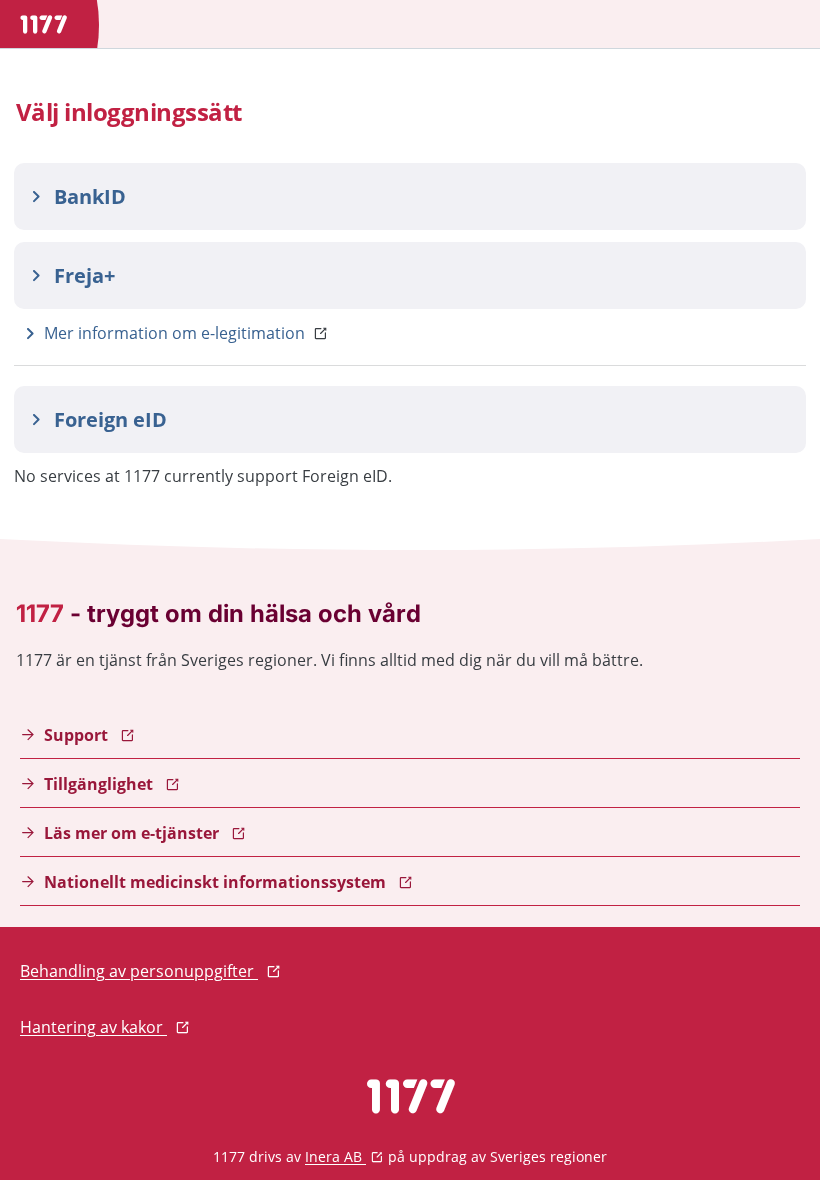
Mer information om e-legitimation (174, 333)
